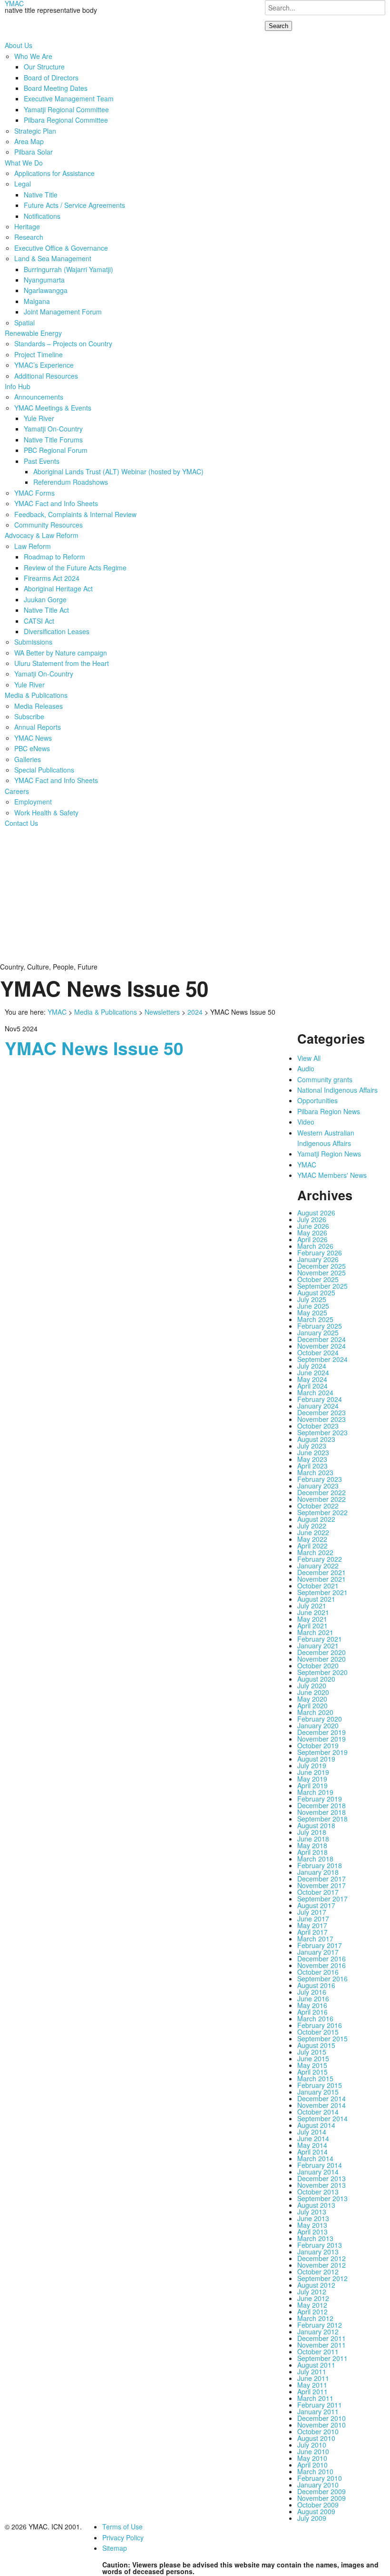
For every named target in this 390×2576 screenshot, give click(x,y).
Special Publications (44, 770)
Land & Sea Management (53, 258)
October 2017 (318, 1892)
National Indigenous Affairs (337, 1090)
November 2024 (322, 1346)
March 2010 (315, 2471)
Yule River (39, 418)
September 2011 (322, 2358)
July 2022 (312, 1526)
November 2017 (322, 1885)
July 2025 (312, 1299)
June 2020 (313, 1692)
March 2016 (315, 2018)
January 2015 (318, 2092)
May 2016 (312, 2005)
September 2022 (322, 1512)
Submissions (33, 642)
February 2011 (320, 2405)
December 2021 (322, 1572)
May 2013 (312, 2225)
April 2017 (312, 1932)
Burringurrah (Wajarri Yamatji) (68, 269)
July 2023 (312, 1446)
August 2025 (316, 1293)
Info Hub (18, 386)
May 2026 (312, 1233)
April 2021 (312, 1626)
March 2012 (315, 2318)
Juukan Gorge (45, 599)
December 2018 (322, 1805)
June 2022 (313, 1532)
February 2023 (320, 1479)
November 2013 (322, 2185)
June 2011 (313, 2378)
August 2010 (316, 2438)
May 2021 (312, 1619)
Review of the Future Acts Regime (75, 568)
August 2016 (316, 1985)
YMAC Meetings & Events (53, 408)
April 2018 (312, 1852)
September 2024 (322, 1359)
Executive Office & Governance (61, 248)
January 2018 (318, 1872)
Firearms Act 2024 (52, 578)
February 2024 (320, 1399)
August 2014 (316, 2125)
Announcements (39, 397)
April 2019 (312, 1785)
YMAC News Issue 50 (94, 1048)
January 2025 (318, 1332)
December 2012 (322, 2258)
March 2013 (315, 2238)
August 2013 (316, 2205)
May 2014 (312, 2145)
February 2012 (320, 2325)
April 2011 (312, 2391)
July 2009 (312, 2518)
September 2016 (322, 1979)
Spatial (24, 323)
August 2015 (316, 2045)
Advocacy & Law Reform (42, 535)
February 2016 (320, 2025)
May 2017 (312, 1925)
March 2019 (315, 1792)
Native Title (41, 195)
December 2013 (322, 2178)
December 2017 (322, 1879)
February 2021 (320, 1639)
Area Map (29, 141)
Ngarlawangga (46, 290)
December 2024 (322, 1339)
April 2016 (312, 2012)
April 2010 (312, 2465)
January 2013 (318, 2252)
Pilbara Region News (329, 1111)
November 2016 (322, 1965)
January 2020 (318, 1725)
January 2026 (318, 1259)
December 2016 (322, 1959)
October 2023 (318, 1426)
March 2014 (315, 2158)
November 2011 (322, 2345)
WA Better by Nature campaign (61, 653)
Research (29, 237)
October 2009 (318, 2505)
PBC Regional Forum (56, 450)
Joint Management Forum (63, 312)
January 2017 (318, 1952)
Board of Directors (51, 78)
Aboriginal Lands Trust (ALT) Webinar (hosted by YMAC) (118, 471)
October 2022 (318, 1506)
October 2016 (318, 1972)
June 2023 (313, 1452)
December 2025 (322, 1266)
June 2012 (313, 2298)
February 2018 (320, 1865)
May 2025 (312, 1312)
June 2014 (313, 2138)
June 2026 (313, 1226)
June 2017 (313, 1919)
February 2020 (320, 1719)
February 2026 (320, 1253)
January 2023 (318, 1486)
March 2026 (315, 1246)
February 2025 (320, 1326)
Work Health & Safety (46, 813)
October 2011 (318, 2351)
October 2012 (318, 2272)
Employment (33, 802)
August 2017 (316, 1905)
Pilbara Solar (34, 152)
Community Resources (49, 525)
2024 (195, 1012)
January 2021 (318, 1646)
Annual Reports (38, 727)
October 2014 (318, 2112)
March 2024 (315, 1392)
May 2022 (312, 1539)
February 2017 (320, 1945)
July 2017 (312, 1912)
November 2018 (322, 1812)
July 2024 (312, 1366)
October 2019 (318, 1745)
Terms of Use (122, 2527)
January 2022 (318, 1566)
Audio (306, 1068)
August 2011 (316, 2365)
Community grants (325, 1079)
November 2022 (322, 1499)
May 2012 (312, 2305)
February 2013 (320, 2245)
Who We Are (33, 56)
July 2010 (312, 2445)
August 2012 (316, 2285)
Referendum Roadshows (71, 482)
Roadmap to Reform (54, 557)
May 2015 (312, 2065)
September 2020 (322, 1672)
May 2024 (312, 1379)
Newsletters (162, 1012)
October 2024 (318, 1352)
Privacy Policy (123, 2537)
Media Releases (39, 706)
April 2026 (312, 1239)
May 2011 (312, 2385)
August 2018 (316, 1825)
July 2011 (312, 2371)
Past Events (42, 461)
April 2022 (312, 1546)
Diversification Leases (57, 631)
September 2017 (322, 1899)
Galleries (28, 759)
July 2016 (312, 1992)
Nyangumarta (44, 280)
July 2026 (312, 1219)
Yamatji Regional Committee (66, 109)
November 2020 (322, 1659)
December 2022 (322, 1492)
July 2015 (312, 2052)
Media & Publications (36, 695)
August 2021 (316, 1599)
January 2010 (318, 2485)
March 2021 (315, 1632)
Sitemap (115, 2548)
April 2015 (312, 2072)
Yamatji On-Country (53, 429)
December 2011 (322, 2338)
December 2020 (322, 1652)
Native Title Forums (53, 440)
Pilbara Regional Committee (66, 120)
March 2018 (315, 1859)
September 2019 (322, 1752)
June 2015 (313, 2058)
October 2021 (318, 1586)
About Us (19, 45)
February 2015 (320, 2085)
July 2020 (312, 1685)
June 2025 (313, 1306)
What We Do (24, 163)
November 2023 (322, 1419)
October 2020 (318, 1665)
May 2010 (312, 2458)
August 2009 (316, 2511)
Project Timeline (39, 354)
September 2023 (322, 1432)
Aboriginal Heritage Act (58, 588)
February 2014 (320, 2165)
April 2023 (312, 1466)
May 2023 (312, 1459)
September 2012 (322, 2278)
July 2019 (312, 1765)
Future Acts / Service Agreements (74, 205)
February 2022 (320, 1559)
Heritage (27, 226)
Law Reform (33, 546)
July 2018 (312, 1832)
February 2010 (320, 2478)
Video (306, 1122)
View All (309, 1058)
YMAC (57, 1012)
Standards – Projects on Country (63, 343)
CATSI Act (39, 621)
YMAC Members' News (332, 1175)
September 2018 (322, 1819)
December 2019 (322, 1732)
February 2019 (320, 1799)
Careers (17, 791)
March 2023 (315, 1472)
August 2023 (316, 1439)
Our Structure (44, 67)
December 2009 (322, 2491)
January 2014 (318, 2172)
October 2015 (318, 2032)
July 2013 (312, 2212)
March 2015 (315, 2078)
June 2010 (313, 2451)
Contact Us (21, 823)
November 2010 (322, 2425)
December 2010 (322, 2418)
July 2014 (312, 2132)
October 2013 (318, 2192)
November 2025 (322, 1273)
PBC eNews (32, 748)
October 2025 (318, 1279)
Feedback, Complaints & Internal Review (75, 514)
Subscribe (29, 716)
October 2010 (318, 2431)
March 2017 (315, 1939)
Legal (23, 184)
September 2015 (322, 2038)
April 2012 (312, 2312)
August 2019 (316, 1759)
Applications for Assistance (54, 173)
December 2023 (322, 1412)
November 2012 (322, 2265)
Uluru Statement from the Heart (62, 663)
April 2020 (312, 1705)
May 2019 (312, 1779)
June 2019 (313, 1772)
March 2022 (315, 1552)
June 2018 (313, 1839)
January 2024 (318, 1406)
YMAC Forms (34, 493)
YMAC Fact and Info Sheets (56, 503)
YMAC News (33, 738)
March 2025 (315, 1319)
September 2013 (322, 2198)
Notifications (42, 216)
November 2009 (322, 2498)
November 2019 (322, 1739)
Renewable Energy (33, 333)
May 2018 (312, 1845)
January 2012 (318, 2331)
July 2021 (312, 1606)
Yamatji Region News (329, 1154)
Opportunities (317, 1100)
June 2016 (313, 1998)
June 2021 (313, 1612)
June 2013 (313, 2218)
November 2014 (322, 2105)
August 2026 (316, 1213)
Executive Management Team (69, 98)
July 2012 (312, 2292)
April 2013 (312, 2232)
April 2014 (312, 2152)
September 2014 (322, 2118)
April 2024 (312, 1386)
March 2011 (315, 2398)
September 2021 (322, 1592)
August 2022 (316, 1519)
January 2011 (318, 2411)
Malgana (37, 301)
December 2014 (322, 2098)
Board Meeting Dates (56, 88)
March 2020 (315, 1712)
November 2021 (322, 1579)
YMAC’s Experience (44, 365)
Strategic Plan (35, 131)
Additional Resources (46, 376)
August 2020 (316, 1679)
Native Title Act (46, 610)
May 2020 (312, 1699)
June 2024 (313, 1372)
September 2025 (322, 1286)
